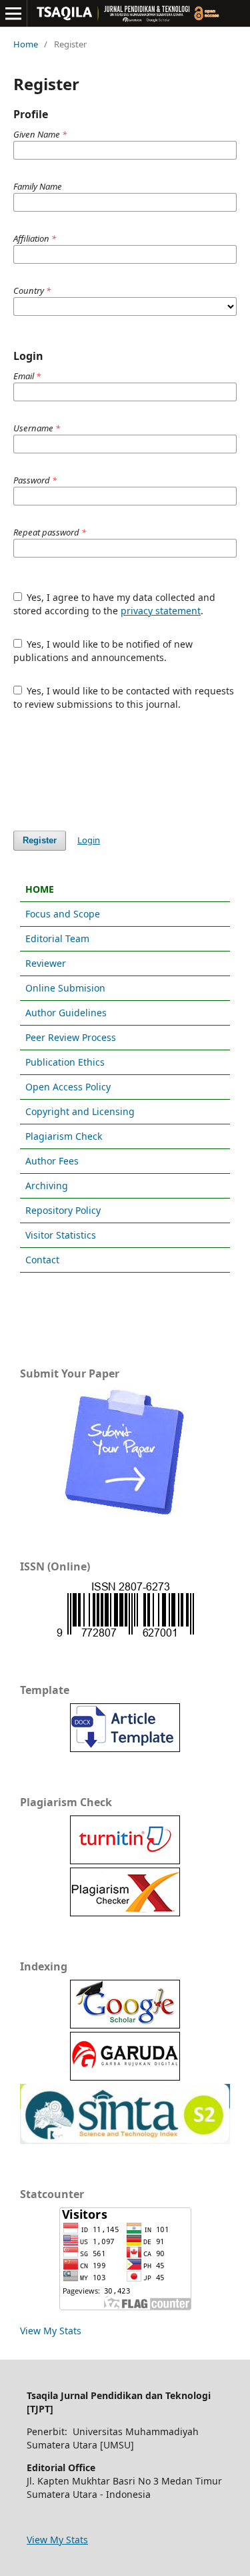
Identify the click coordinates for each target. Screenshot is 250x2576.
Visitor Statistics (61, 1235)
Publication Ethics (65, 1062)
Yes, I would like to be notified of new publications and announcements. (103, 651)
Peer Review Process (71, 1037)
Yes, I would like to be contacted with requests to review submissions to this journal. (124, 697)
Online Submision (65, 988)
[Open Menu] (13, 13)
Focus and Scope (63, 914)
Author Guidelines (66, 1013)
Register (40, 840)
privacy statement (161, 611)
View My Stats (51, 2331)
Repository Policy (63, 1210)
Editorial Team (57, 938)
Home (26, 44)
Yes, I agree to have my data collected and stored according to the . (115, 604)
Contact (42, 1260)
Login (89, 840)
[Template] (125, 1748)
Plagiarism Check (64, 1136)
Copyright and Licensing (80, 1111)
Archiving (47, 1186)
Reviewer (46, 963)
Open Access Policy (68, 1087)
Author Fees (52, 1161)
